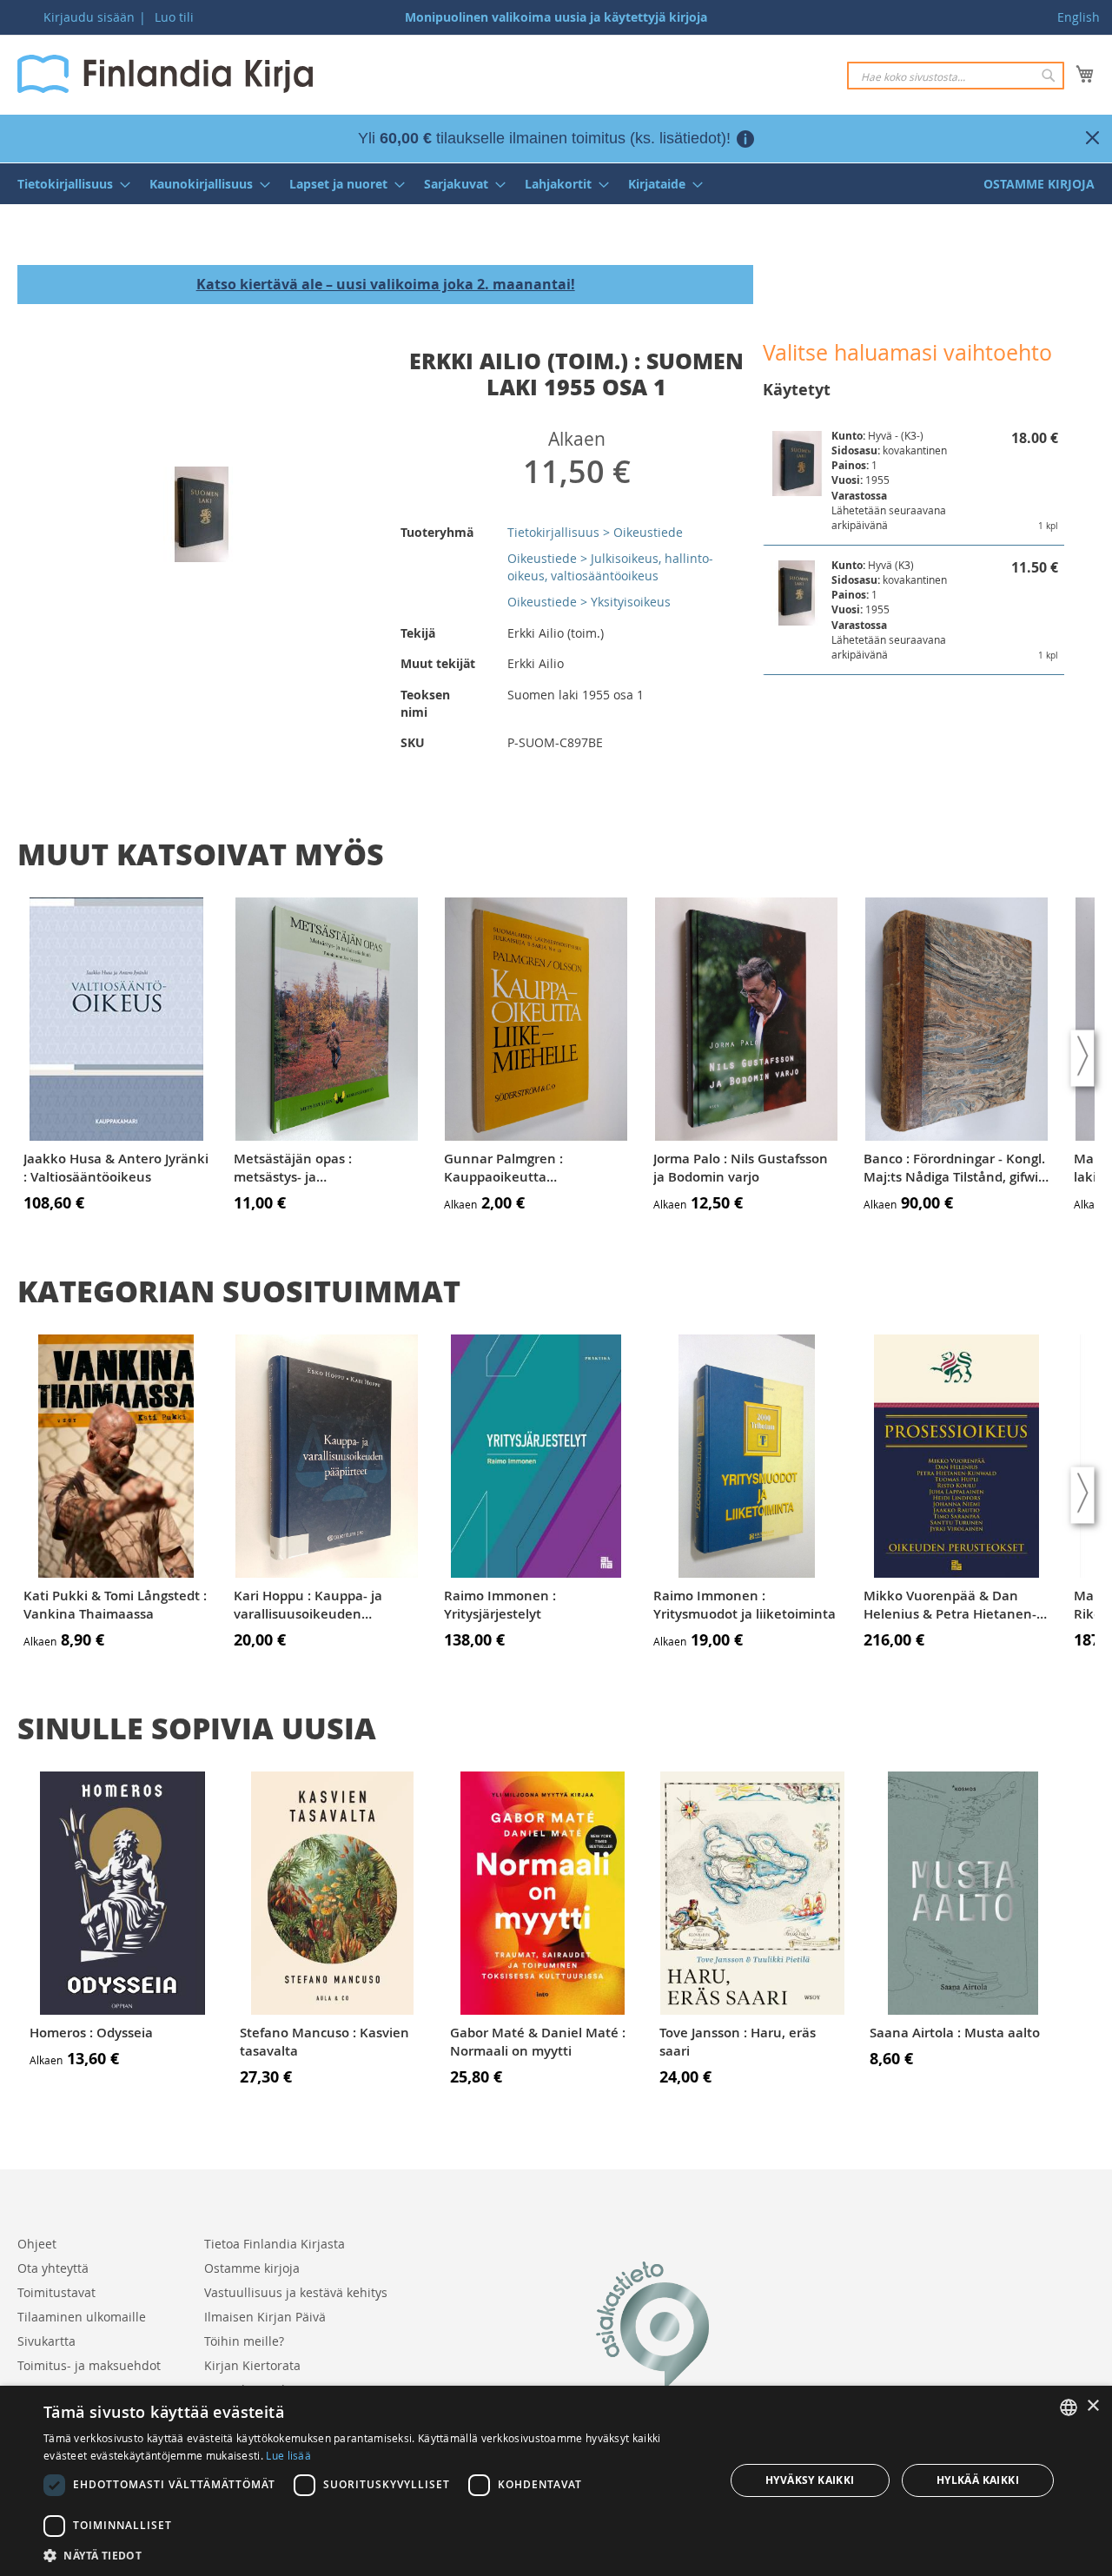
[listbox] (1069, 2407)
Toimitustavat (56, 2292)
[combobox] (956, 76)
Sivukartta (46, 2341)
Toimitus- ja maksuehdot (89, 2365)
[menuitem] (69, 184)
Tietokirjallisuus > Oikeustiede (595, 532)
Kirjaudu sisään (89, 17)
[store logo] (165, 74)
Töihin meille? (244, 2341)
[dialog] (556, 2481)
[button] (374, 2555)
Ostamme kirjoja (252, 2268)
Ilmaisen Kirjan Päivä (265, 2317)
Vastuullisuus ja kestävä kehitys (296, 2292)
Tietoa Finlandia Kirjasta (275, 2244)
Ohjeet (37, 2244)
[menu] (556, 184)
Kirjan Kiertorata (252, 2365)
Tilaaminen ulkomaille (82, 2317)
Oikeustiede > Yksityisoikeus (589, 602)
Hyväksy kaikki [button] (810, 2480)
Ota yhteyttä (53, 2268)
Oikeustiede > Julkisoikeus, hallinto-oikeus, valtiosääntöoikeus (610, 567)
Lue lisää (288, 2455)
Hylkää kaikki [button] (978, 2480)
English (1079, 17)
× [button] (1092, 2406)
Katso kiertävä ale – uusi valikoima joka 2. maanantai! (386, 284)
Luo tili (174, 17)
